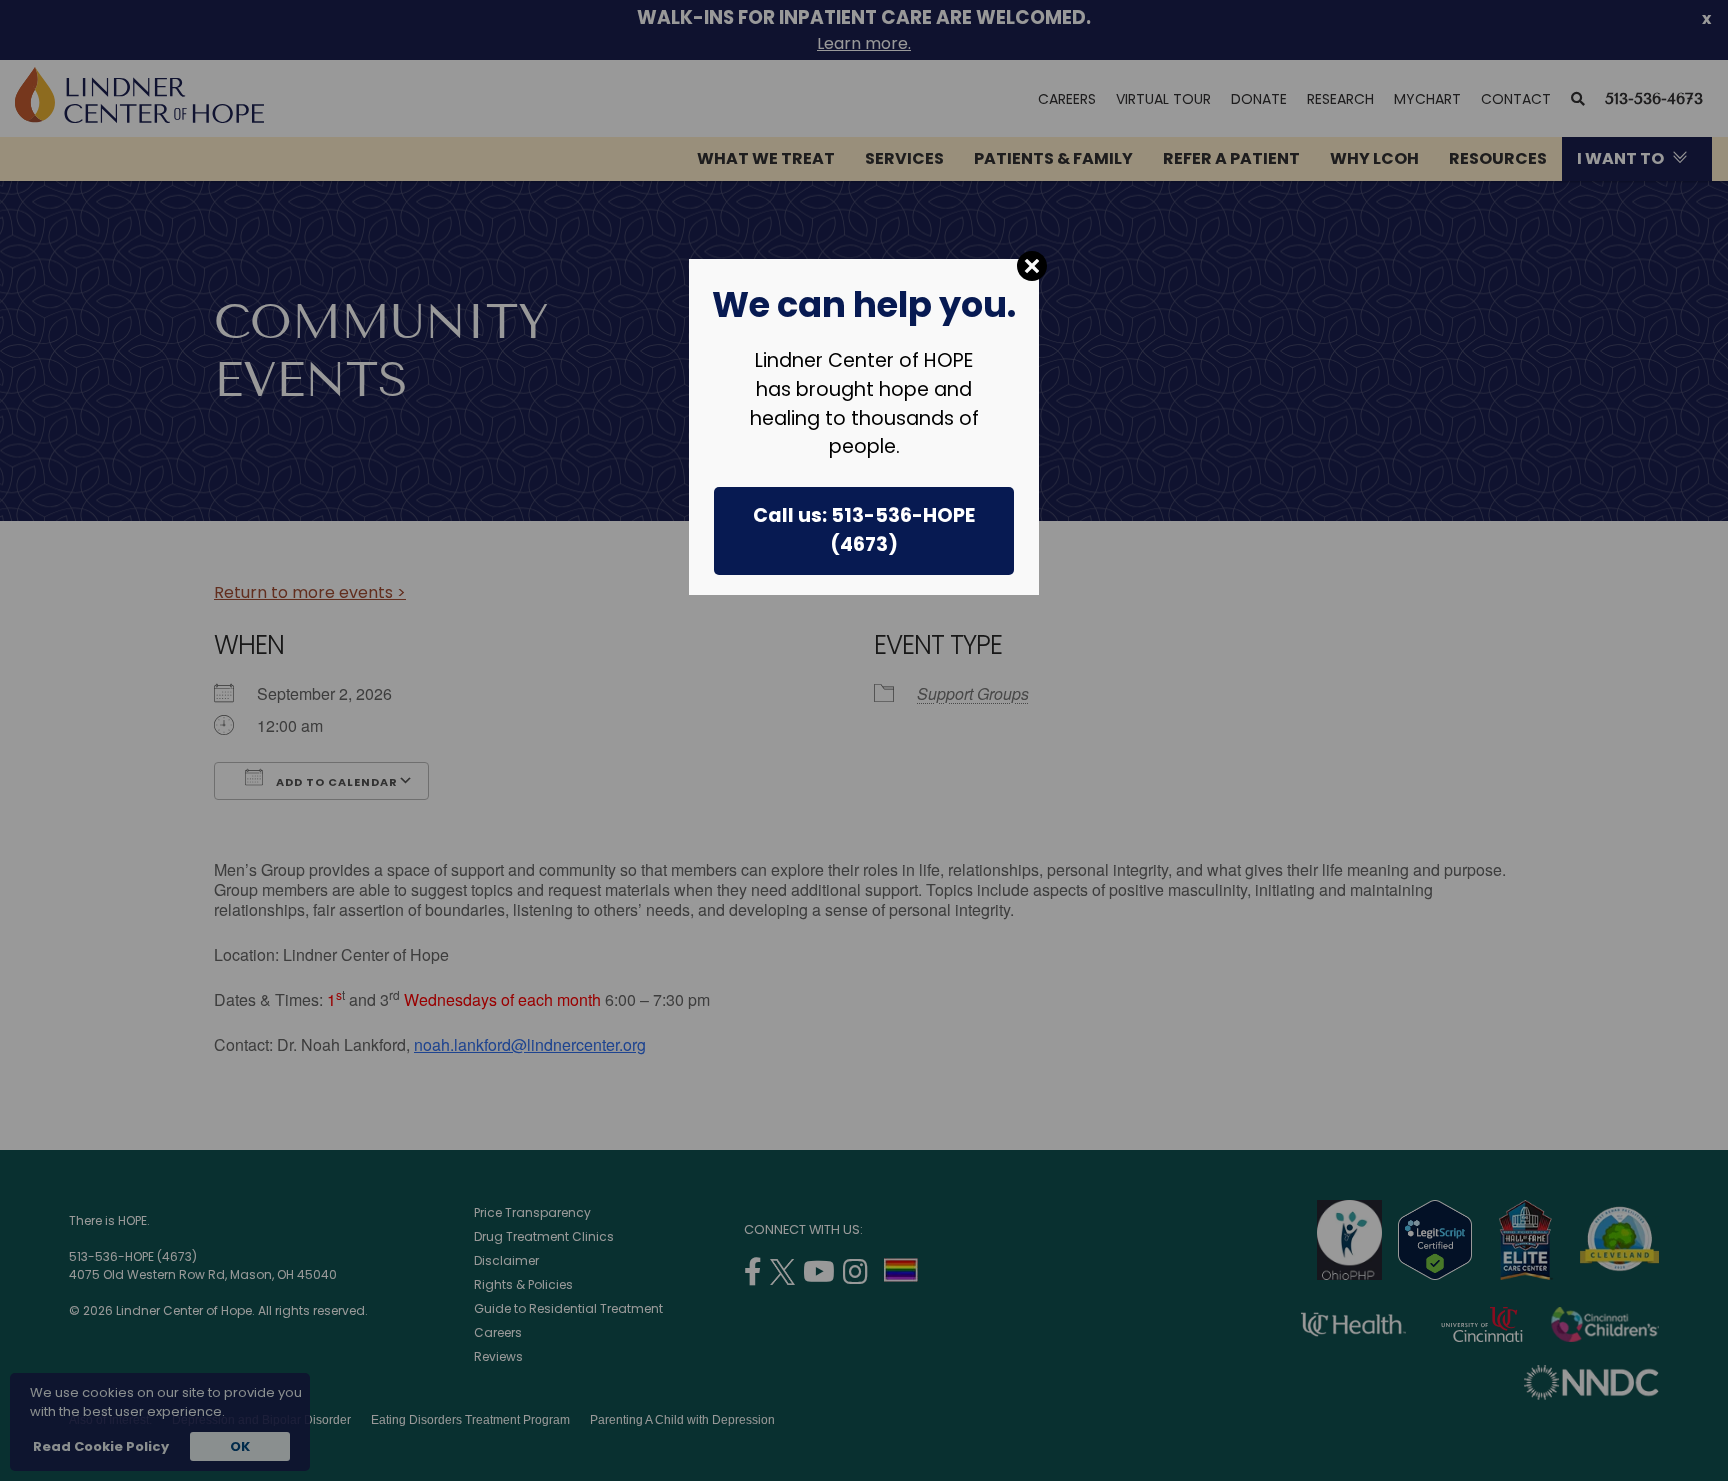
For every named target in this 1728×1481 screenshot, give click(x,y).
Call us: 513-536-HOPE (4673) (864, 530)
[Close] (1032, 266)
